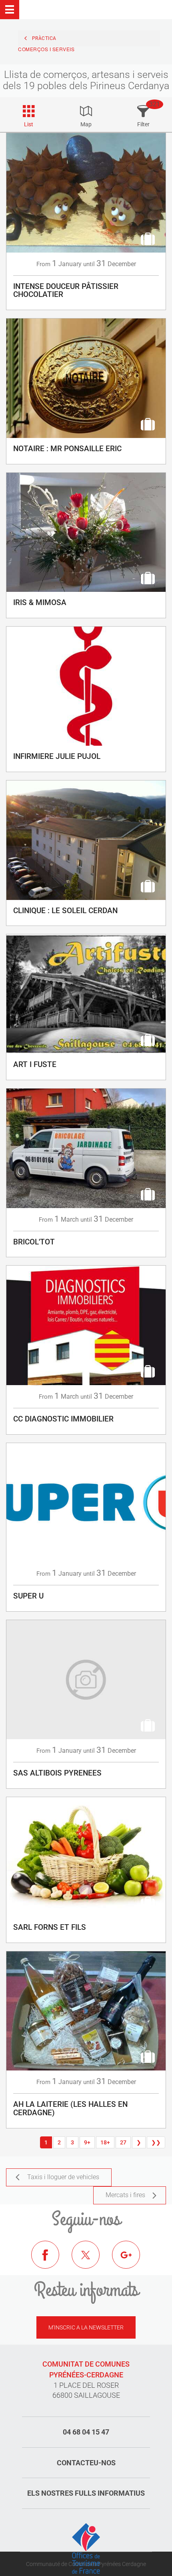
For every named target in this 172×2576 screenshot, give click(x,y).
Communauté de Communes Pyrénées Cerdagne (86, 2564)
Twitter (92, 2261)
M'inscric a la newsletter (86, 2327)
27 (123, 2142)
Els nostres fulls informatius (86, 2493)
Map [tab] (86, 124)
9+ (87, 2142)
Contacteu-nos (86, 2463)
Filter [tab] (143, 124)
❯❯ (156, 2142)
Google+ (132, 2261)
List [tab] (29, 124)
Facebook (51, 2261)
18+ (105, 2142)
